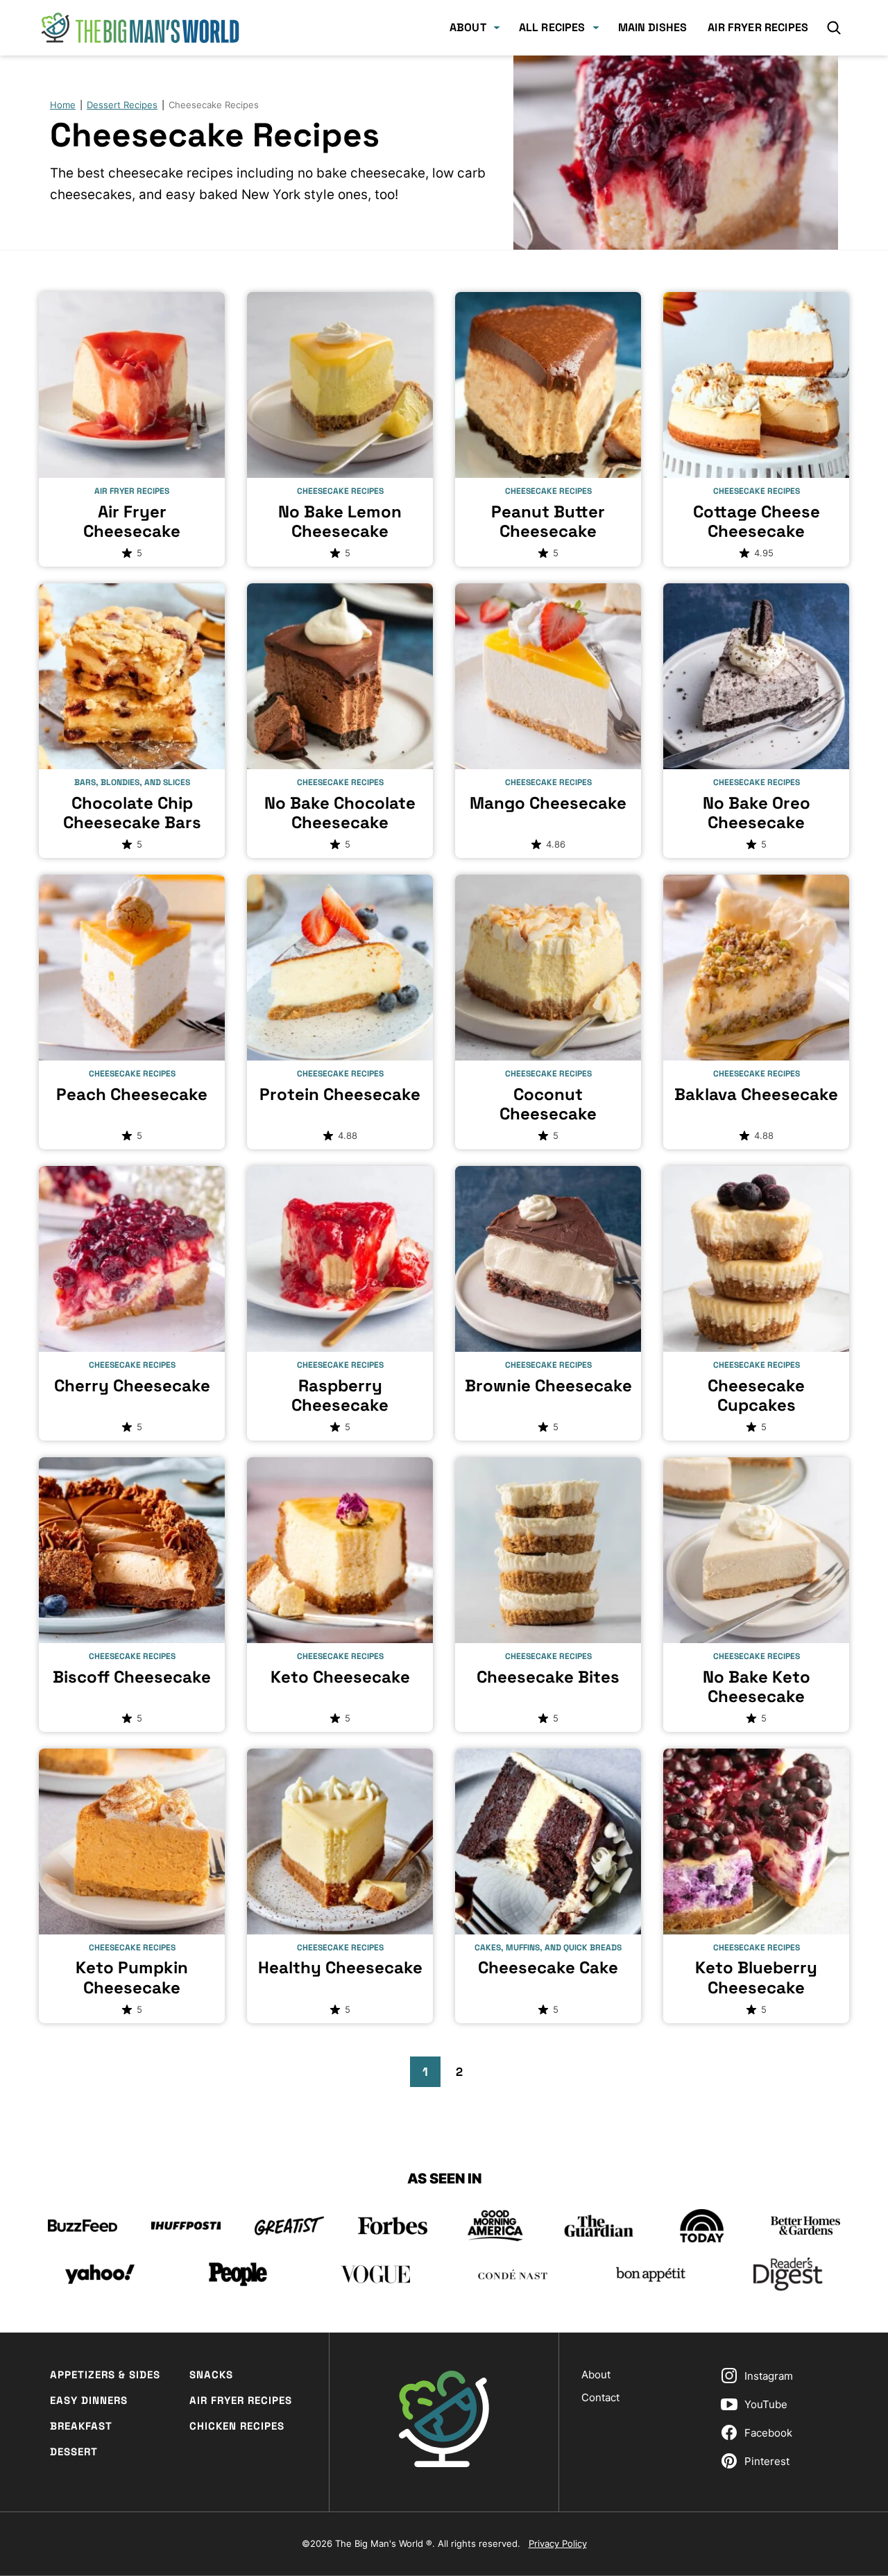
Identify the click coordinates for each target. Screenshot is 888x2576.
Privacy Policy (558, 2543)
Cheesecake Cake (548, 1967)
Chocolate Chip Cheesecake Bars (132, 813)
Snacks (211, 2375)
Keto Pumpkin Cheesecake (132, 1977)
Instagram (769, 2376)
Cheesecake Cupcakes (756, 1396)
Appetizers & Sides (105, 2375)
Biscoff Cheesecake (132, 1677)
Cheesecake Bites (548, 1677)
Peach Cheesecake (132, 1094)
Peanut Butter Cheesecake (548, 522)
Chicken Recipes (237, 2426)
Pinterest (767, 2461)
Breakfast (81, 2426)
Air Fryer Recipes (758, 27)
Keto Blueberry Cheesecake (756, 1977)
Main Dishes (653, 27)
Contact (600, 2397)
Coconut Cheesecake (548, 1104)
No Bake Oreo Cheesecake (757, 813)
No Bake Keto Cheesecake (757, 1687)
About (468, 27)
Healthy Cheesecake (340, 1967)
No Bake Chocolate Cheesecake (340, 813)
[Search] (834, 28)
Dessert (74, 2452)
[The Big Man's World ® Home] (140, 28)
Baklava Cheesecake (756, 1094)
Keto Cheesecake (340, 1677)
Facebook (768, 2433)
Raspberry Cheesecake (340, 1396)
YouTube (766, 2404)
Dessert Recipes (122, 105)
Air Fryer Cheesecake (132, 522)
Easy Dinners (89, 2400)
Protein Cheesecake (340, 1094)
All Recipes (552, 27)
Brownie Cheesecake (548, 1385)
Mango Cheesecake (548, 803)
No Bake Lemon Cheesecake (340, 522)
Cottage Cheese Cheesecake (757, 522)
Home (63, 105)
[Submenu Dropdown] (497, 28)
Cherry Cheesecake (132, 1385)
